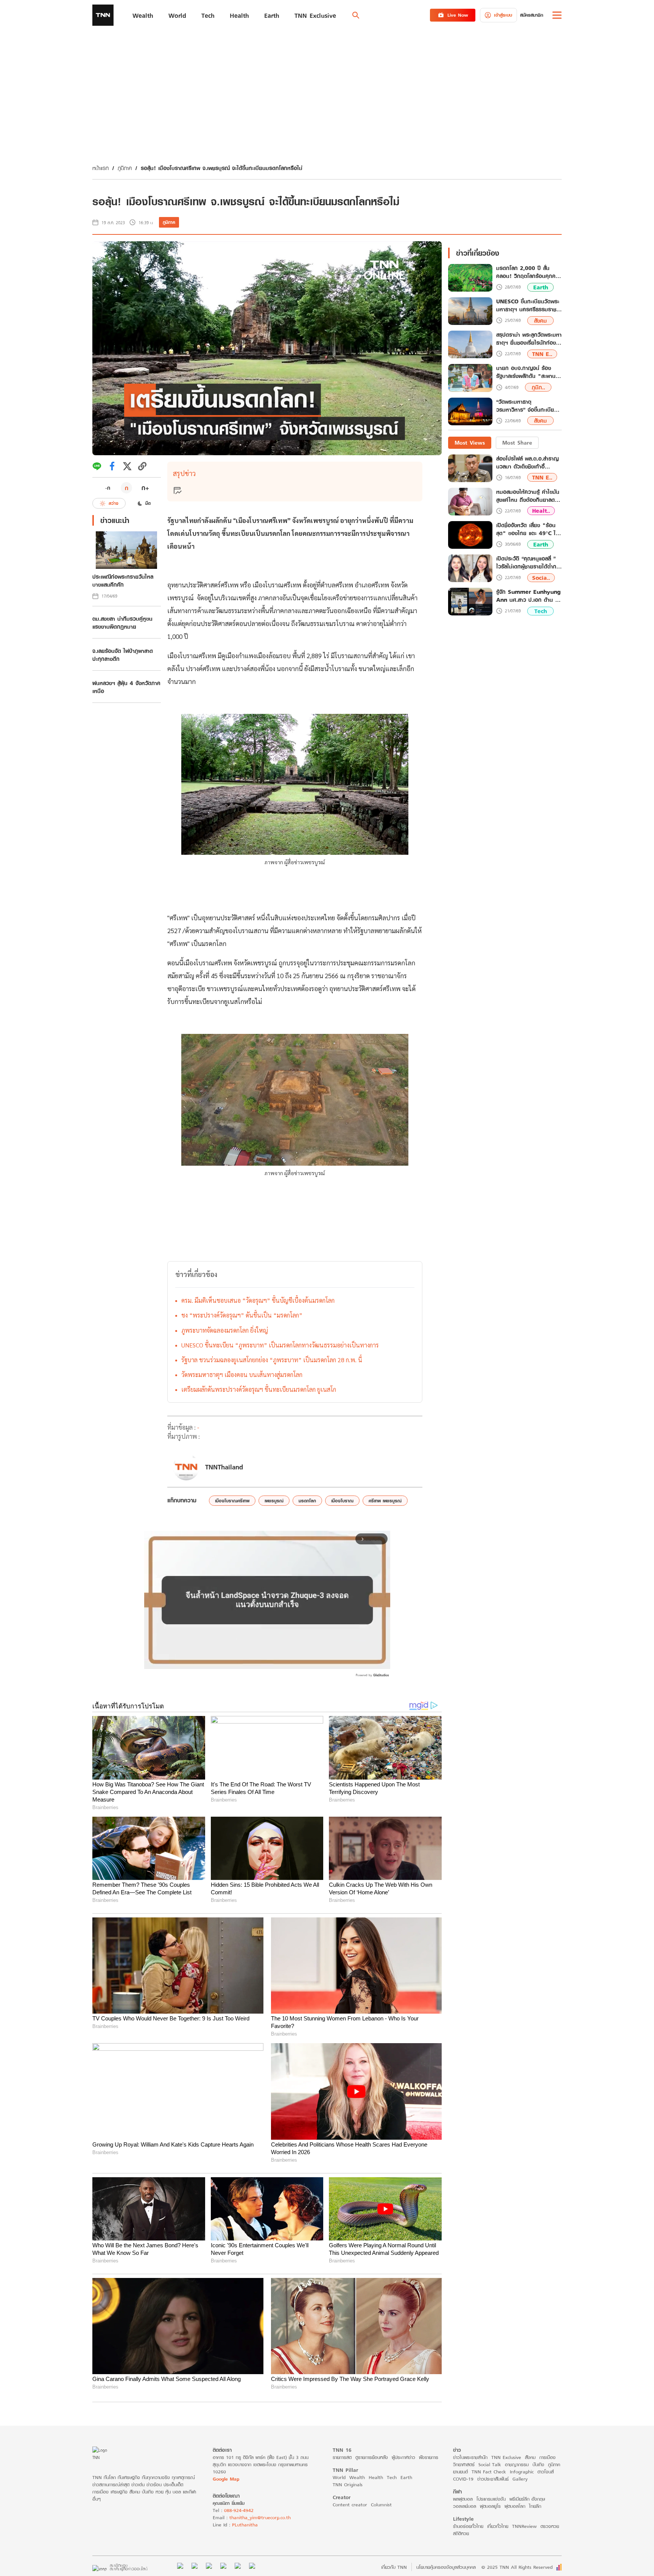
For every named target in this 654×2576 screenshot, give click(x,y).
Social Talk (490, 2464)
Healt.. (541, 511)
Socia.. (541, 578)
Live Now (458, 15)
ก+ (145, 488)
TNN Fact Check (489, 2472)
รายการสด (342, 2457)
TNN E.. (542, 354)
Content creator (350, 2505)
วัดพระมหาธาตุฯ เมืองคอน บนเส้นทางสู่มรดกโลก (242, 1375)
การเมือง (547, 2457)
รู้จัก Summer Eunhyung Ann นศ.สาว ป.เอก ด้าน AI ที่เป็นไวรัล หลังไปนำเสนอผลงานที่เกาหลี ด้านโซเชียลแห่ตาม (529, 596)
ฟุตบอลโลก (515, 2506)
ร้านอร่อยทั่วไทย (468, 2526)
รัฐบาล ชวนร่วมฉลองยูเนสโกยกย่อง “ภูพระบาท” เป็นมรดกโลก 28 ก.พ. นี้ (272, 1360)
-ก (108, 488)
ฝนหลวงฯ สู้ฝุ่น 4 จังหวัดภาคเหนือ (126, 687)
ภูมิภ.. (538, 387)
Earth (541, 287)
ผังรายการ (429, 2457)
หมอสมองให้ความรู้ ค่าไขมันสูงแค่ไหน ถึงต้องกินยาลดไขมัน (528, 496)
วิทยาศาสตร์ (464, 2464)
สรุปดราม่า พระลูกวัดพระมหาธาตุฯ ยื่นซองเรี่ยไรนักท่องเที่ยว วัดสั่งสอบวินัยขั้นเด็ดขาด (529, 339)
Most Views (470, 443)
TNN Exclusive (506, 2457)
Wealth (357, 2477)
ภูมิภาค (125, 168)
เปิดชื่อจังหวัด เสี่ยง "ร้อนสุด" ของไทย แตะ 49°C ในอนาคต (528, 529)
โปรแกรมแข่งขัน (491, 2499)
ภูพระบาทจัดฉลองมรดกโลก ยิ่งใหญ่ (225, 1330)
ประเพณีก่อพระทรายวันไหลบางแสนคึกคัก (123, 581)
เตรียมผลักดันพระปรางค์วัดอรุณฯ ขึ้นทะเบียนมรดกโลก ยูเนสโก (259, 1389)
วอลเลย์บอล (465, 2506)
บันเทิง (538, 2464)
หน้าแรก (100, 168)
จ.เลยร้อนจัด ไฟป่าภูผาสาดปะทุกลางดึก (123, 655)
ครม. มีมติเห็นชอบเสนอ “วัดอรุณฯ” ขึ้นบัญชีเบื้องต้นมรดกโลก (258, 1300)
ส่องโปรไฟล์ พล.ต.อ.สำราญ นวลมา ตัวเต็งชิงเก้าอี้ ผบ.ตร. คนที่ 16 (527, 462)
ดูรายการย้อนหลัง (372, 2457)
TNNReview (524, 2526)
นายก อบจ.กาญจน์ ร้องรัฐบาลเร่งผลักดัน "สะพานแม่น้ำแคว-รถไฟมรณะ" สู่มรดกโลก (526, 372)
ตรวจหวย (550, 2526)
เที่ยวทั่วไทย (498, 2526)
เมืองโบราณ (342, 1501)
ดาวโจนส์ (546, 2472)
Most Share (517, 443)
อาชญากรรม (517, 2464)
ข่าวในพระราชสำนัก (470, 2457)
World (339, 2477)
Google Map (226, 2479)
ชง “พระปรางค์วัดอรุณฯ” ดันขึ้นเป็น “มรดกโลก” (242, 1315)
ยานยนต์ (460, 2472)
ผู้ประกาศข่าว (403, 2457)
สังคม (540, 321)
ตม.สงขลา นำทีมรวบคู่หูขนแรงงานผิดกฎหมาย (122, 623)
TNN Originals (348, 2485)
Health (376, 2477)
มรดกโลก (307, 1501)
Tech (541, 611)
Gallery (520, 2479)
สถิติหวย (461, 2533)
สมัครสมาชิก (532, 15)
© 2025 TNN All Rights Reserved (517, 2567)
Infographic (522, 2472)
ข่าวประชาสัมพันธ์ (493, 2479)
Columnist (381, 2505)
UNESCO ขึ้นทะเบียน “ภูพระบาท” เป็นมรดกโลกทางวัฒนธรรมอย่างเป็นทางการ (280, 1345)
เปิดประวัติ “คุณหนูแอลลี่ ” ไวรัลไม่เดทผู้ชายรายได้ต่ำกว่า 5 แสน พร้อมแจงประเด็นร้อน (529, 562)
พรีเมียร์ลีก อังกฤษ (527, 2499)
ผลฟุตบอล (463, 2499)
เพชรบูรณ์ (274, 1501)
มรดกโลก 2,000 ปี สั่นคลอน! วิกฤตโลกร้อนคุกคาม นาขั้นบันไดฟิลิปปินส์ (529, 272)
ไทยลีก (535, 2506)
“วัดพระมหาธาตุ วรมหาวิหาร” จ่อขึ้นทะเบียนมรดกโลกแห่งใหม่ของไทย (527, 406)
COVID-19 (463, 2479)
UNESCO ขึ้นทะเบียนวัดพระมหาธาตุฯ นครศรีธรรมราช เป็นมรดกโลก (528, 306)
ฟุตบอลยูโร (490, 2506)
